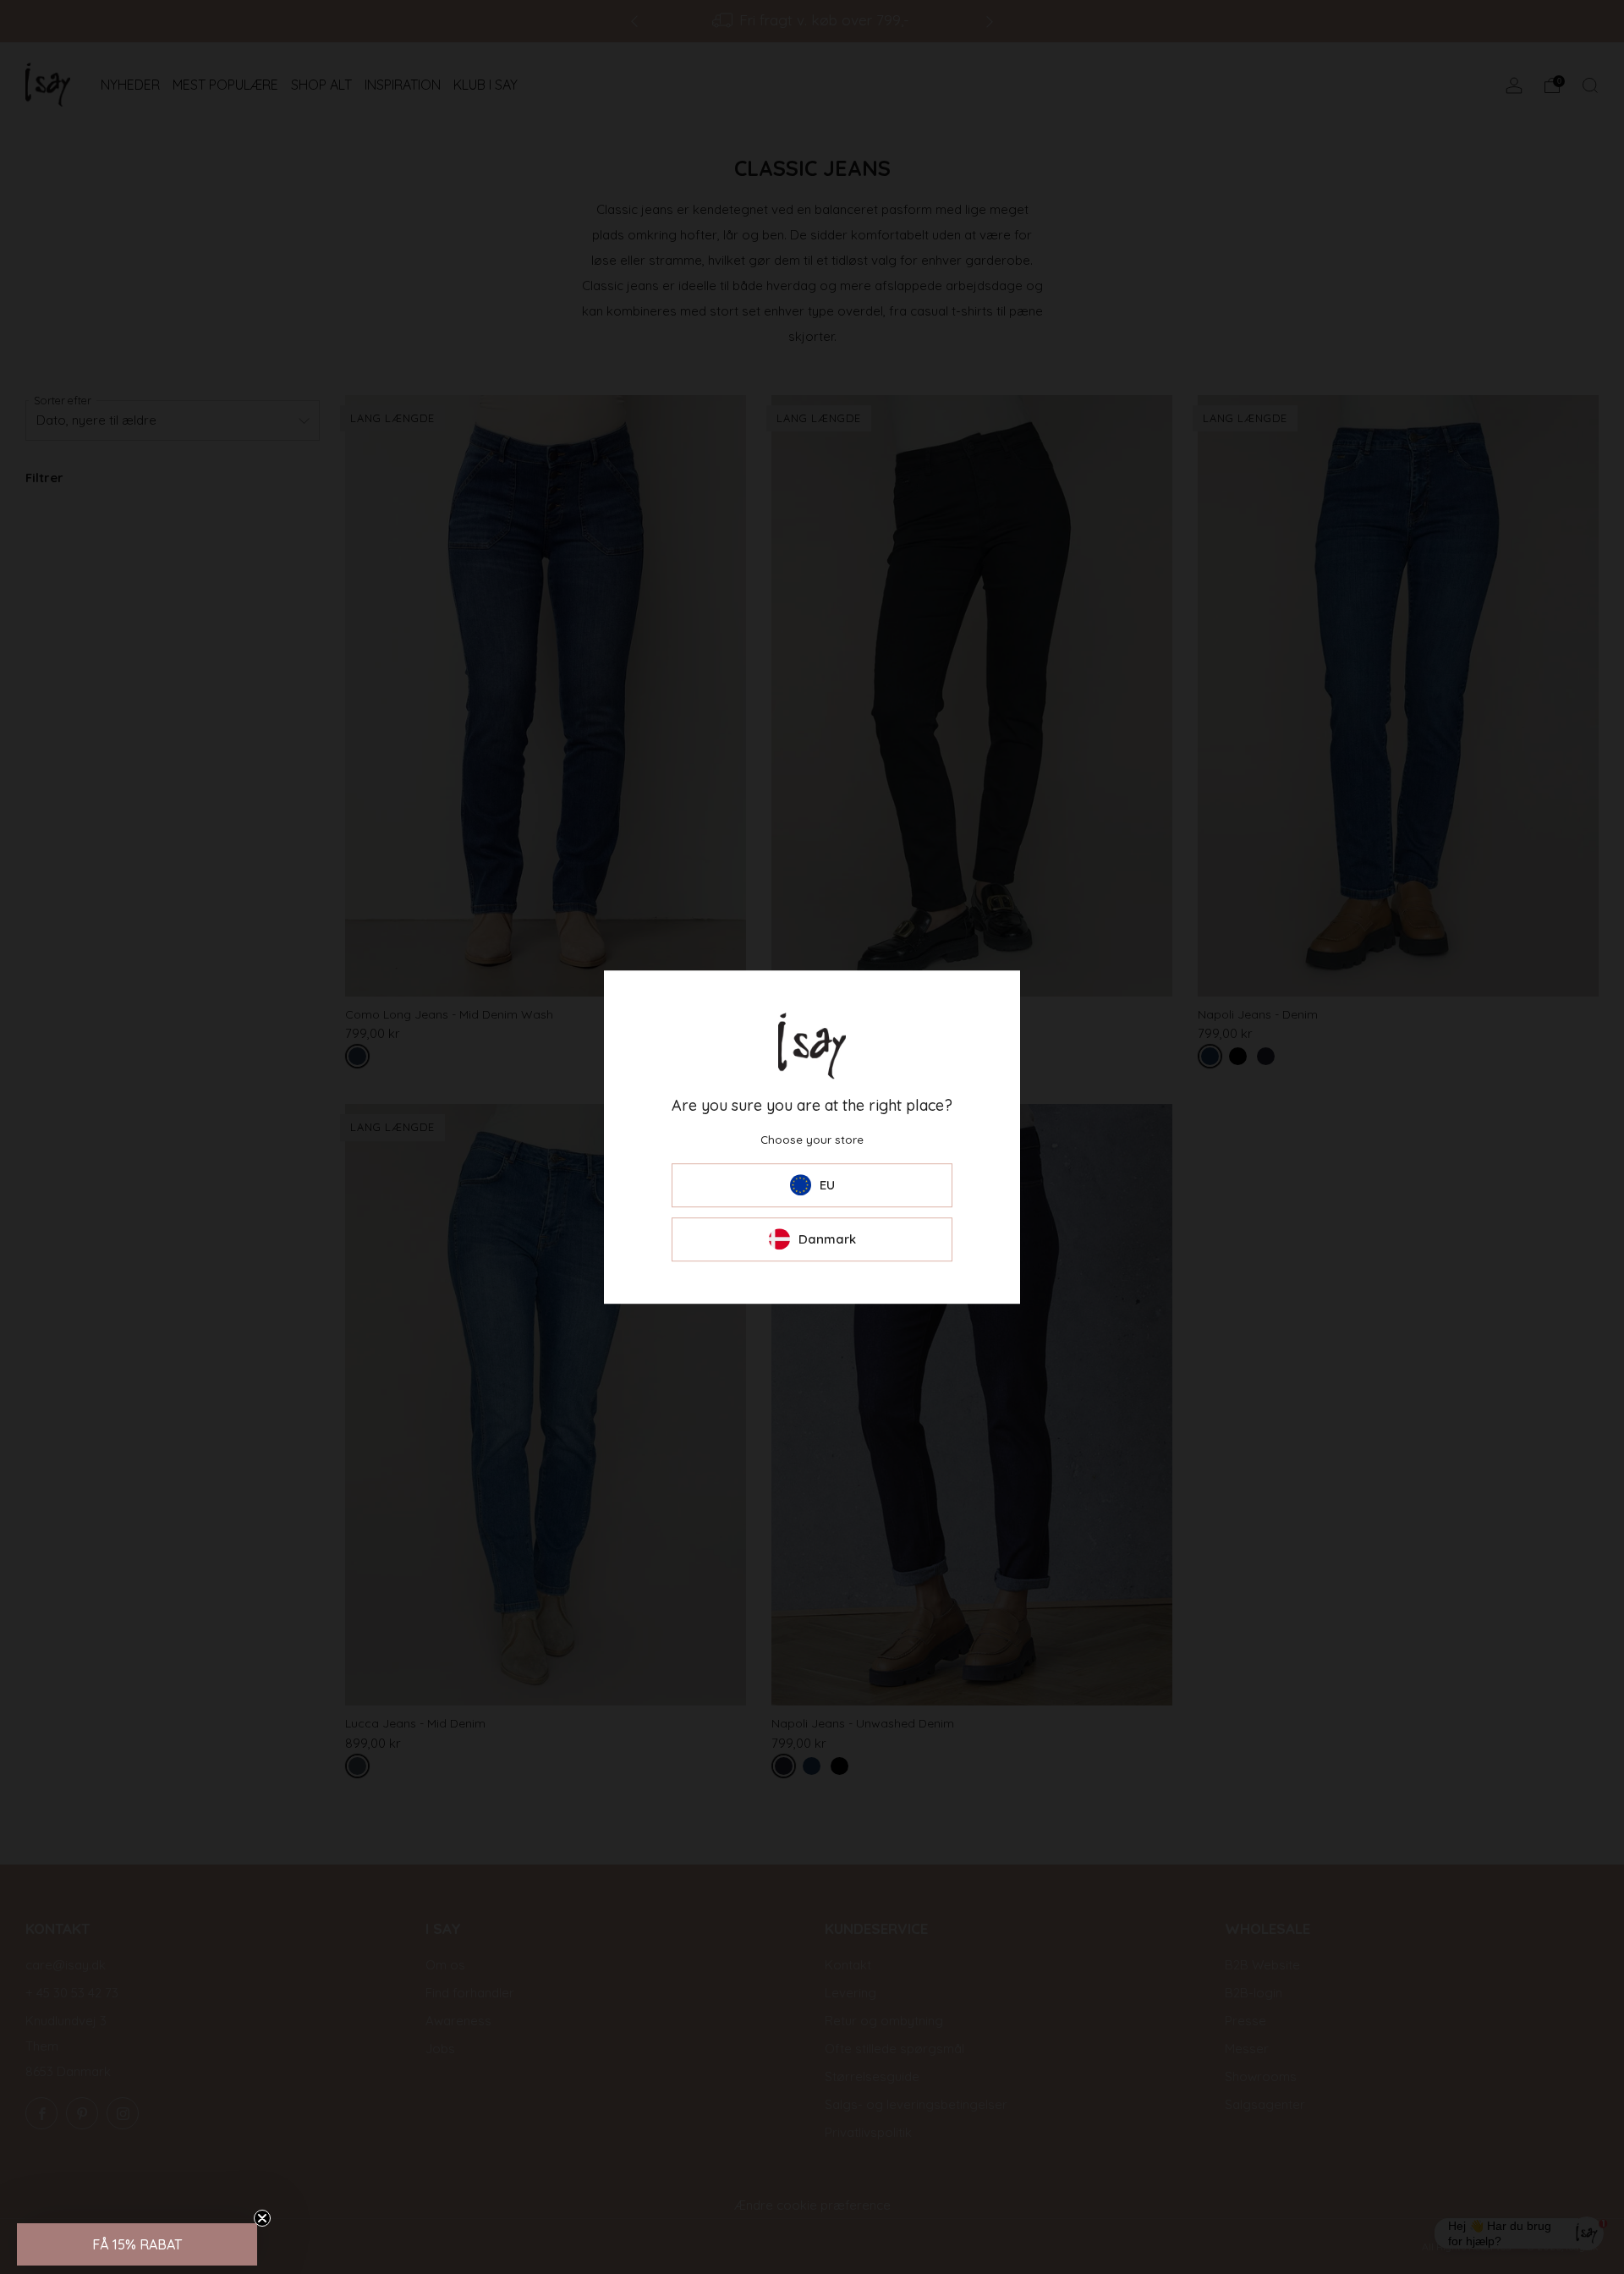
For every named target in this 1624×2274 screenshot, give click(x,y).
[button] (137, 2244)
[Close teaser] (262, 2218)
